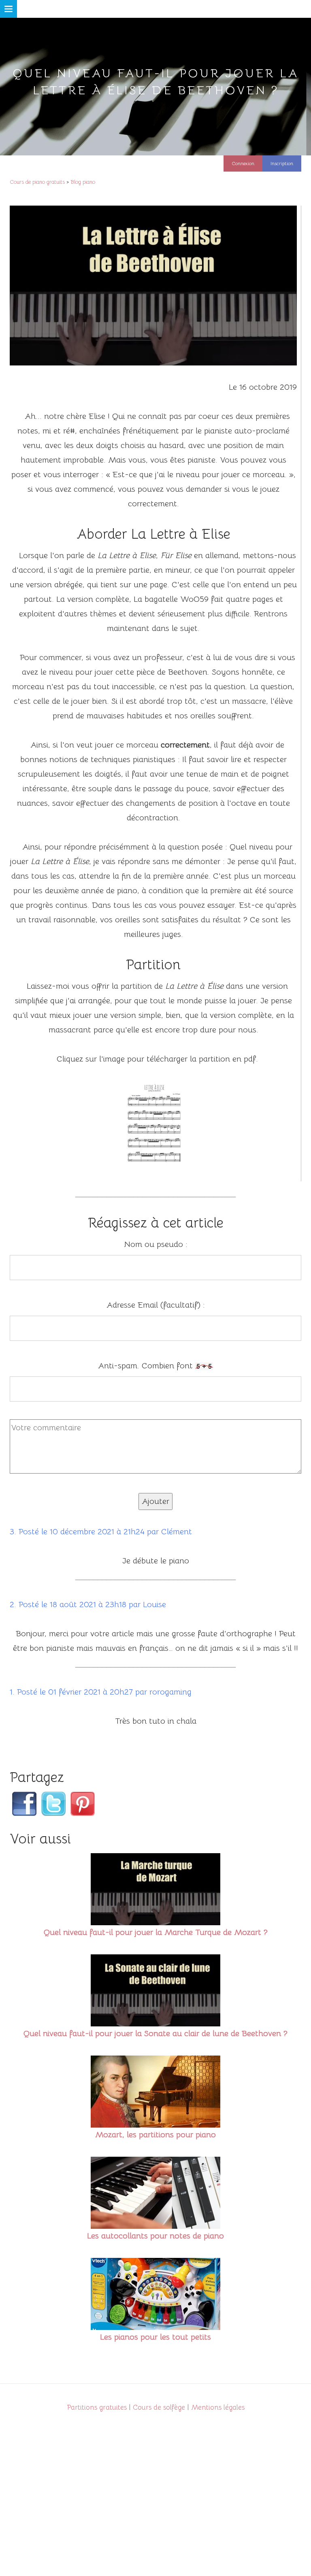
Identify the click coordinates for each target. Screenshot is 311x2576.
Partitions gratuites (97, 2194)
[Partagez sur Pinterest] (81, 1618)
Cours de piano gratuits (37, 181)
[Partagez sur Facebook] (23, 1618)
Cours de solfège (159, 2194)
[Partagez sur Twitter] (52, 1618)
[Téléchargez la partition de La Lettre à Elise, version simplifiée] (153, 1010)
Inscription (282, 163)
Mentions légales (218, 2194)
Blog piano (83, 181)
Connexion (243, 163)
